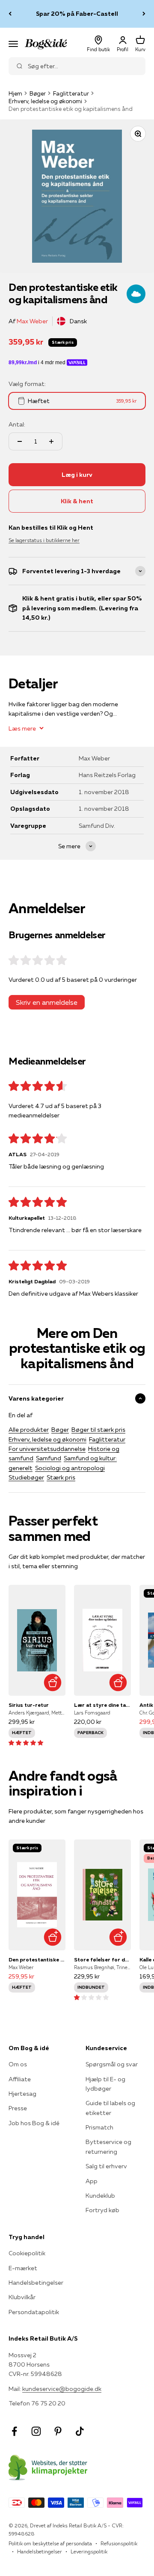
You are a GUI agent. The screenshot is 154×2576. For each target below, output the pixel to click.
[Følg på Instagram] (36, 2431)
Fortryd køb (102, 2210)
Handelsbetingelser (36, 2283)
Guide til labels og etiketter (110, 2108)
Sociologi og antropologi (70, 1468)
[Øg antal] (51, 441)
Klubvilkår (22, 2297)
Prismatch (99, 2127)
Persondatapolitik (34, 2312)
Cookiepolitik (27, 2253)
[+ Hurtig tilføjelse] (52, 1683)
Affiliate (20, 2079)
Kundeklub (100, 2196)
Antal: (17, 424)
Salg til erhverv (106, 2166)
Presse (18, 2108)
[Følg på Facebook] (14, 2431)
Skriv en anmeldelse (47, 1002)
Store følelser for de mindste (102, 1960)
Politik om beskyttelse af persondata (50, 2543)
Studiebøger (26, 1477)
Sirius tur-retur (29, 1705)
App (92, 2181)
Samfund (49, 1458)
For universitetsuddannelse (47, 1449)
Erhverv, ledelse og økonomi (45, 101)
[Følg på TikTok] (80, 2431)
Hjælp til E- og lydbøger (105, 2084)
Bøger (38, 93)
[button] (26, 1743)
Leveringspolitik (89, 2551)
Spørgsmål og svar (112, 2064)
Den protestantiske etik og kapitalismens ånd (37, 1960)
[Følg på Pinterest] (58, 2431)
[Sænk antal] (20, 441)
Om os (18, 2064)
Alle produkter (29, 1430)
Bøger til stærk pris (98, 1430)
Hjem (15, 93)
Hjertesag (22, 2094)
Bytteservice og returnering (108, 2147)
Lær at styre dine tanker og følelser (102, 1705)
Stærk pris (61, 1477)
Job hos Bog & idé (34, 2123)
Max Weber (32, 321)
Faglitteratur (71, 93)
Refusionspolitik (119, 2543)
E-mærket (23, 2268)
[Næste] (144, 14)
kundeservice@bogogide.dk (62, 2389)
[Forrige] (10, 14)
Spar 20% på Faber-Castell (77, 14)
